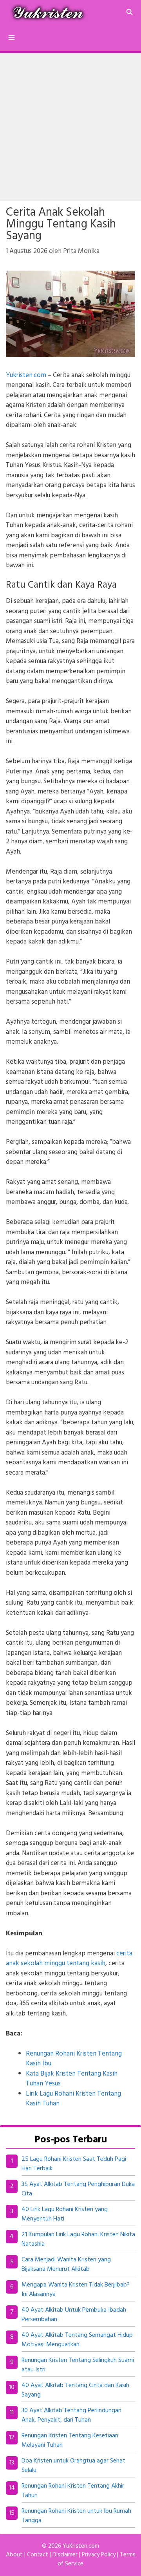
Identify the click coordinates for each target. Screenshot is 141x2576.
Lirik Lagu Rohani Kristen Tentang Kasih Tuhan (73, 2099)
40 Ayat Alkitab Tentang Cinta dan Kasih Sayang (75, 2390)
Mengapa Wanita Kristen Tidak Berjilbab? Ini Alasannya (76, 2290)
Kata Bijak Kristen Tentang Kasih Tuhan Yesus (72, 2079)
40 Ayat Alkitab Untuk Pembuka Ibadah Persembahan (74, 2315)
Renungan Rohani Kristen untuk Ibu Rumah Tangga (76, 2516)
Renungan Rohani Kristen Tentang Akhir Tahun (73, 2491)
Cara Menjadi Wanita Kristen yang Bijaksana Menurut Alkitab (66, 2265)
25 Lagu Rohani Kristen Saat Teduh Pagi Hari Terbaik (74, 2164)
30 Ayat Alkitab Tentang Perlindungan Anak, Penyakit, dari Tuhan (71, 2415)
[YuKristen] (50, 13)
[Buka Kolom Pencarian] (129, 13)
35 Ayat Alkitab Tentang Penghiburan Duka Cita (78, 2189)
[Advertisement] (70, 127)
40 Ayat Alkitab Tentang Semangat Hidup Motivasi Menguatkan (77, 2340)
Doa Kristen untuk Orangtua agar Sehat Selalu (73, 2466)
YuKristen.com (81, 2546)
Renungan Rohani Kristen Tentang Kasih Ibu (74, 2059)
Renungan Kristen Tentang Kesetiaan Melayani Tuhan (70, 2440)
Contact (38, 2555)
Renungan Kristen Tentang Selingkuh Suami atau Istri (78, 2365)
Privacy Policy (99, 2555)
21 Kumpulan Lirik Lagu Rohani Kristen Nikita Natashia (78, 2239)
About (14, 2555)
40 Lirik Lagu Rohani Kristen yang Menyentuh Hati (65, 2214)
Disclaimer (65, 2555)
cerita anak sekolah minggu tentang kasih (69, 1959)
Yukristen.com (26, 375)
